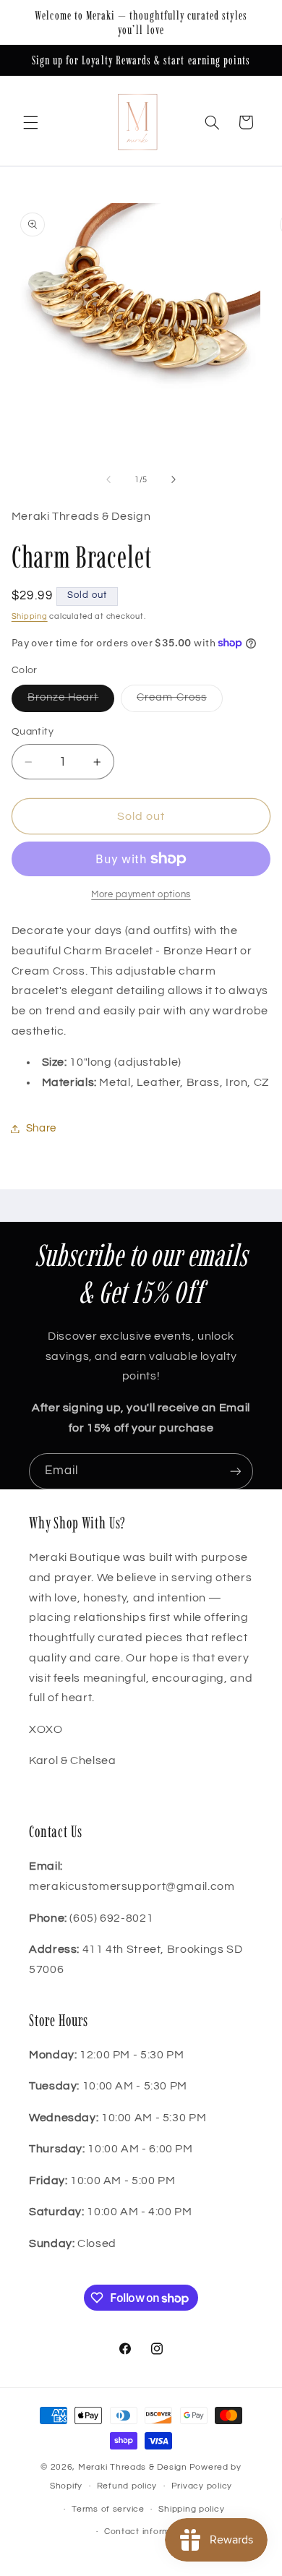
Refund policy (127, 2486)
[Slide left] (108, 479)
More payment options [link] (141, 895)
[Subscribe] (236, 1471)
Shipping (30, 616)
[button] (30, 122)
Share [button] (41, 1128)
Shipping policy (191, 2509)
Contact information (148, 2532)
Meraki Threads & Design (133, 2467)
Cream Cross (180, 701)
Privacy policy (202, 2486)
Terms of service (108, 2509)
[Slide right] (174, 479)
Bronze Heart (71, 701)
